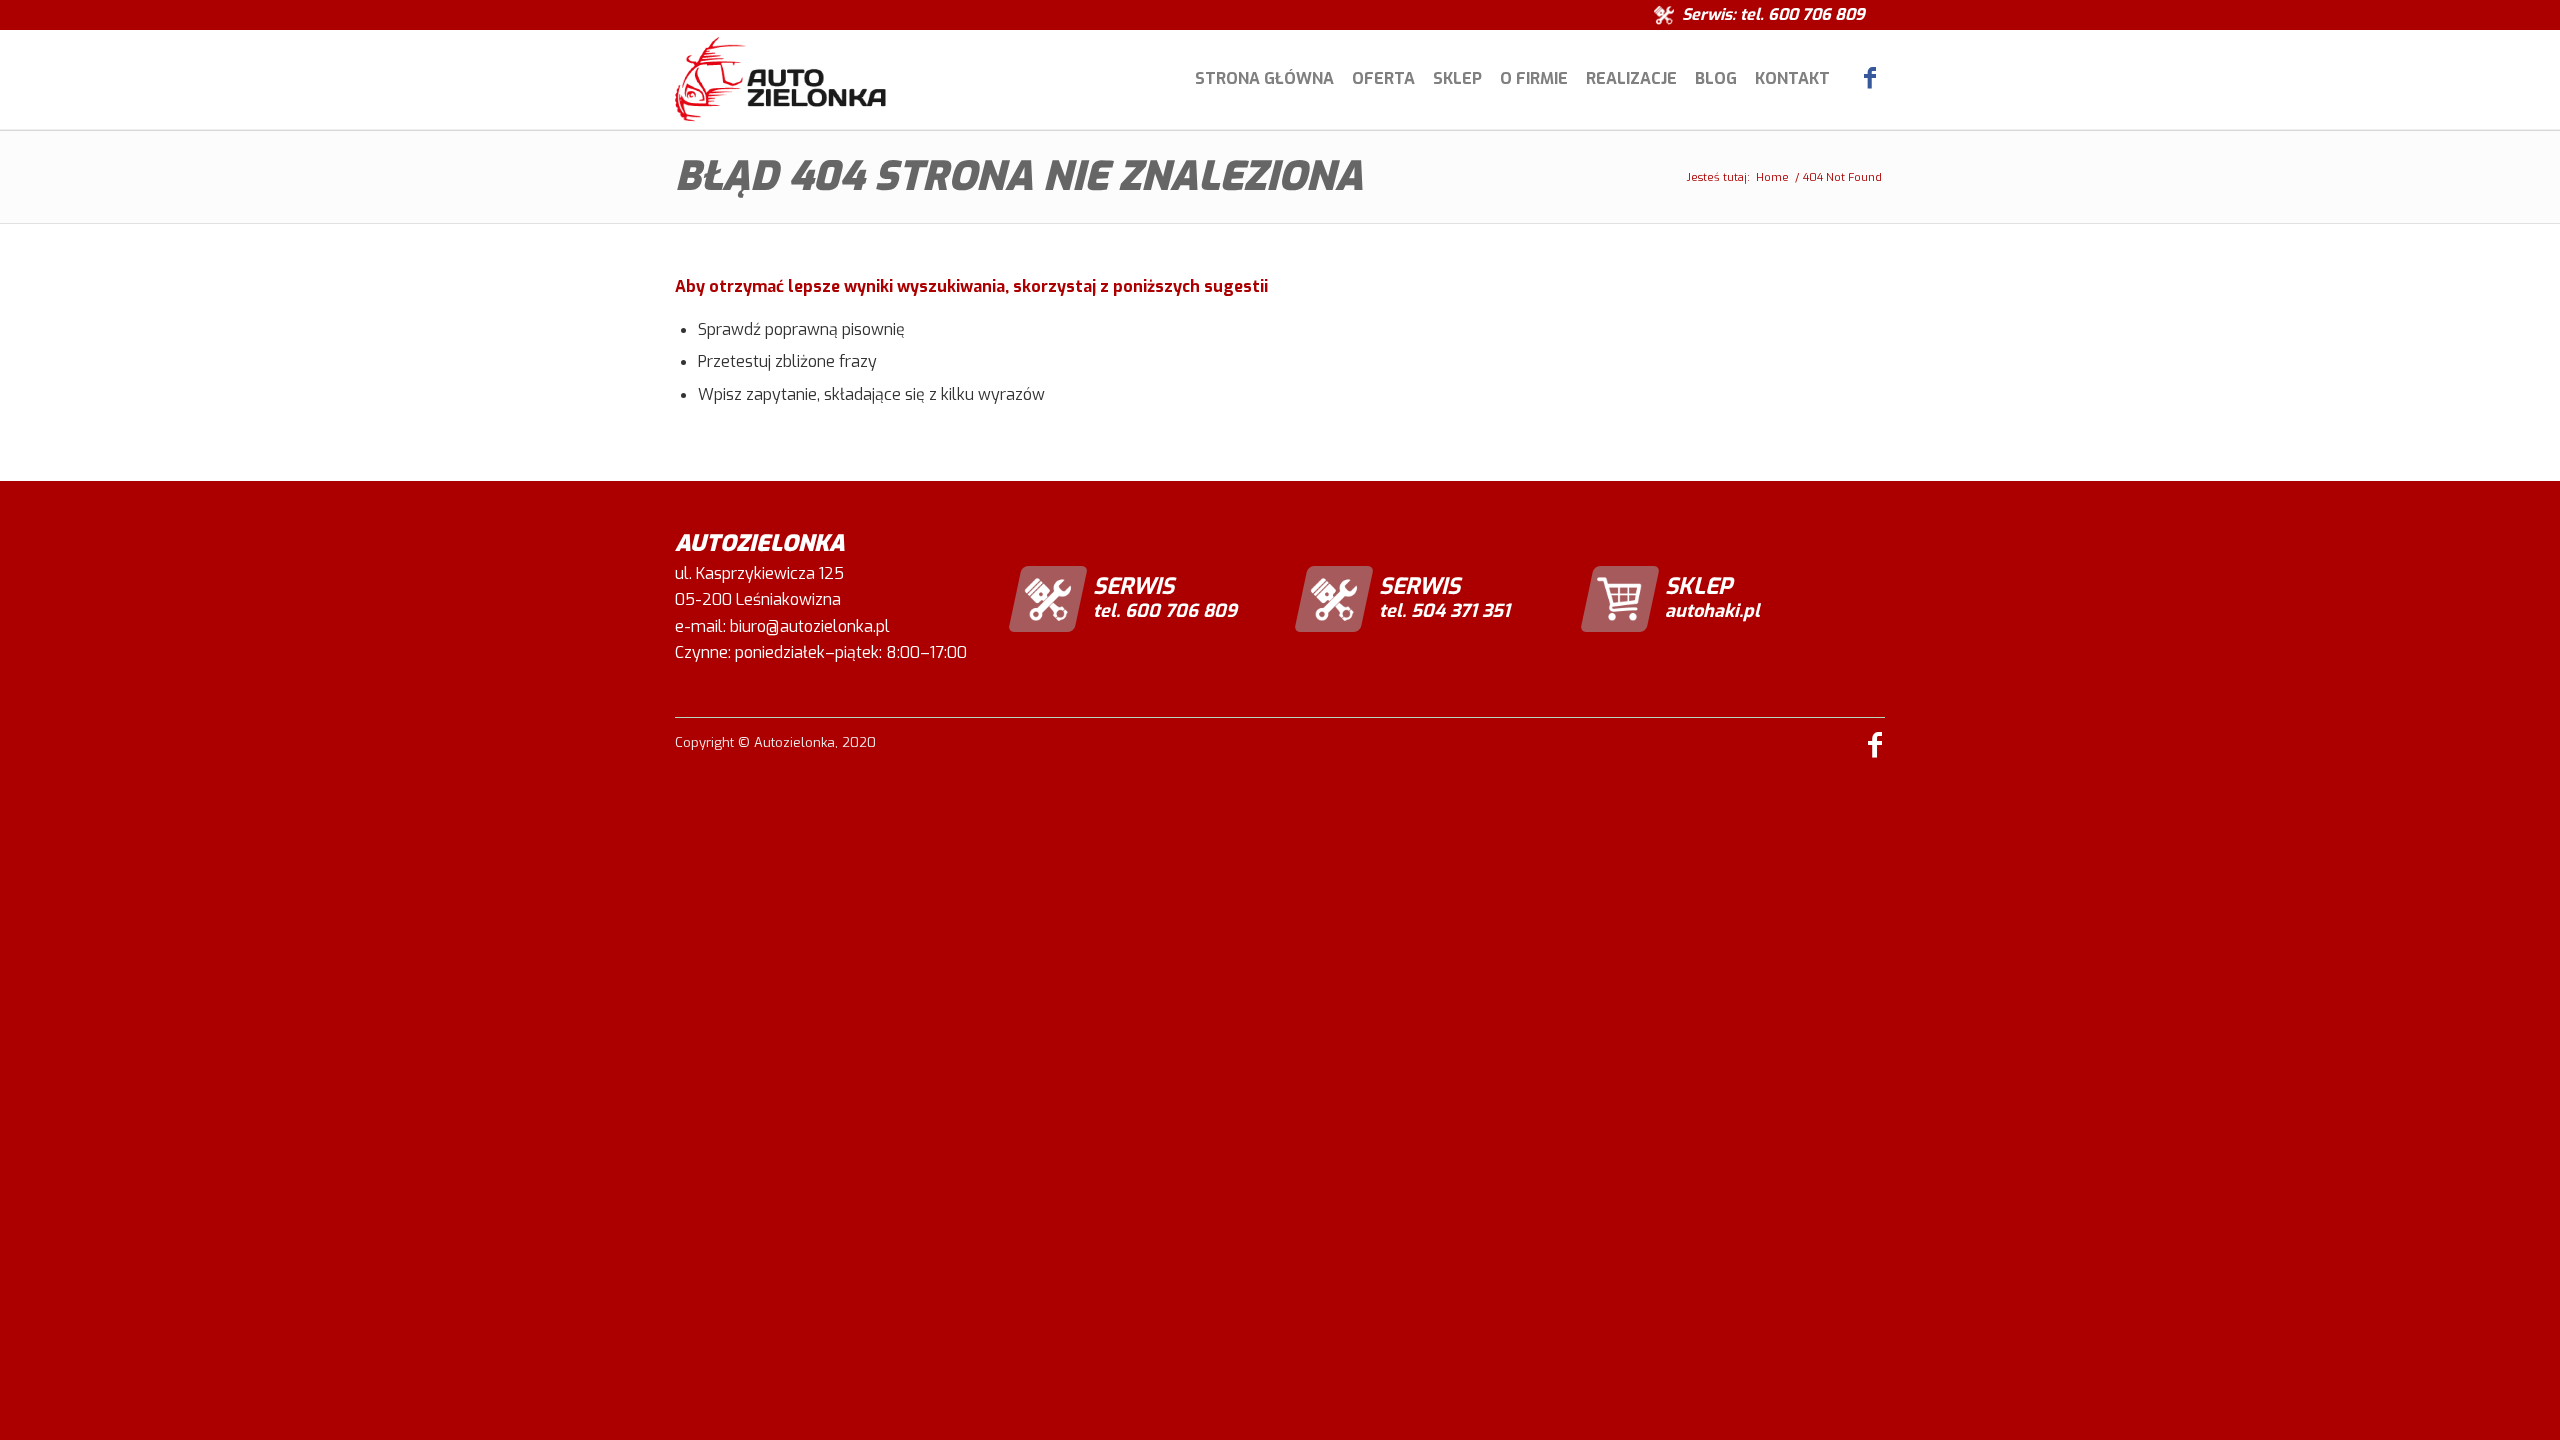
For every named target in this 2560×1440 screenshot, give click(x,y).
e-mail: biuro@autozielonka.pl (782, 626)
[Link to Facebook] (1870, 78)
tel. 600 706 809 (1802, 14)
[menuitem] (1264, 79)
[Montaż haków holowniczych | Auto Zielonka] (780, 79)
